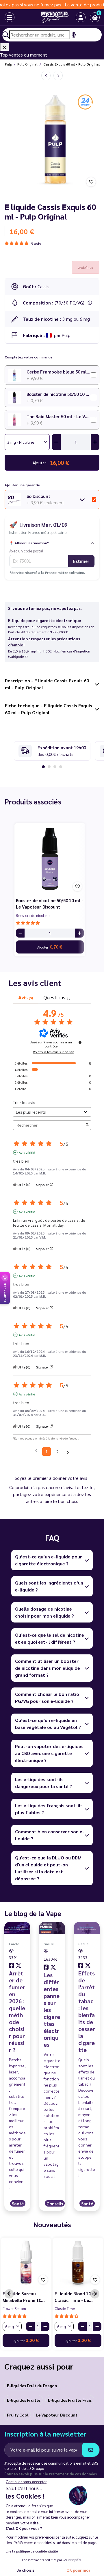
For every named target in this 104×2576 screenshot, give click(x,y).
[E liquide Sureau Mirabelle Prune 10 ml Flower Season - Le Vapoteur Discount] (26, 2263)
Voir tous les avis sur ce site (54, 1052)
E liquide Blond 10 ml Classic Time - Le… (76, 2297)
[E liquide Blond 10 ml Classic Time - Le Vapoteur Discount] (78, 2263)
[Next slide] (95, 2294)
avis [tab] (26, 997)
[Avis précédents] (36, 1451)
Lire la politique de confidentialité (32, 2551)
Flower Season (14, 2308)
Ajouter (50, 947)
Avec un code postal (26, 551)
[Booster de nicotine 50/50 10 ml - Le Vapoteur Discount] (50, 859)
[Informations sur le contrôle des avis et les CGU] (80, 1042)
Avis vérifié (27, 1152)
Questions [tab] (57, 997)
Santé (18, 2204)
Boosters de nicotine (33, 915)
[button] (95, 17)
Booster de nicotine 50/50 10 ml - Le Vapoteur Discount (59, 394)
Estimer (81, 561)
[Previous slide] (9, 2294)
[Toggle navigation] (4, 17)
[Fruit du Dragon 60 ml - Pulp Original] (46, 76)
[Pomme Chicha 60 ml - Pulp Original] (58, 76)
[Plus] (79, 933)
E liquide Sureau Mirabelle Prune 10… (24, 2297)
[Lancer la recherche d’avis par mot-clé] (87, 1125)
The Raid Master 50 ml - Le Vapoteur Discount (59, 416)
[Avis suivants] (68, 1452)
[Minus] (20, 933)
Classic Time (65, 2308)
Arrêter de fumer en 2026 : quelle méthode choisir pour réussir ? (17, 2011)
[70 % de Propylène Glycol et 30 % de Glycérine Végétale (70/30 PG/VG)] (90, 303)
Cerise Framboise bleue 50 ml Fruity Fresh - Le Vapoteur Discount (59, 372)
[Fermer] (5, 47)
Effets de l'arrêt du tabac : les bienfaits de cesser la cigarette (87, 2011)
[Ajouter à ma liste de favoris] (91, 182)
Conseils (55, 2204)
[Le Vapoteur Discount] (48, 17)
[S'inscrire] (91, 2450)
